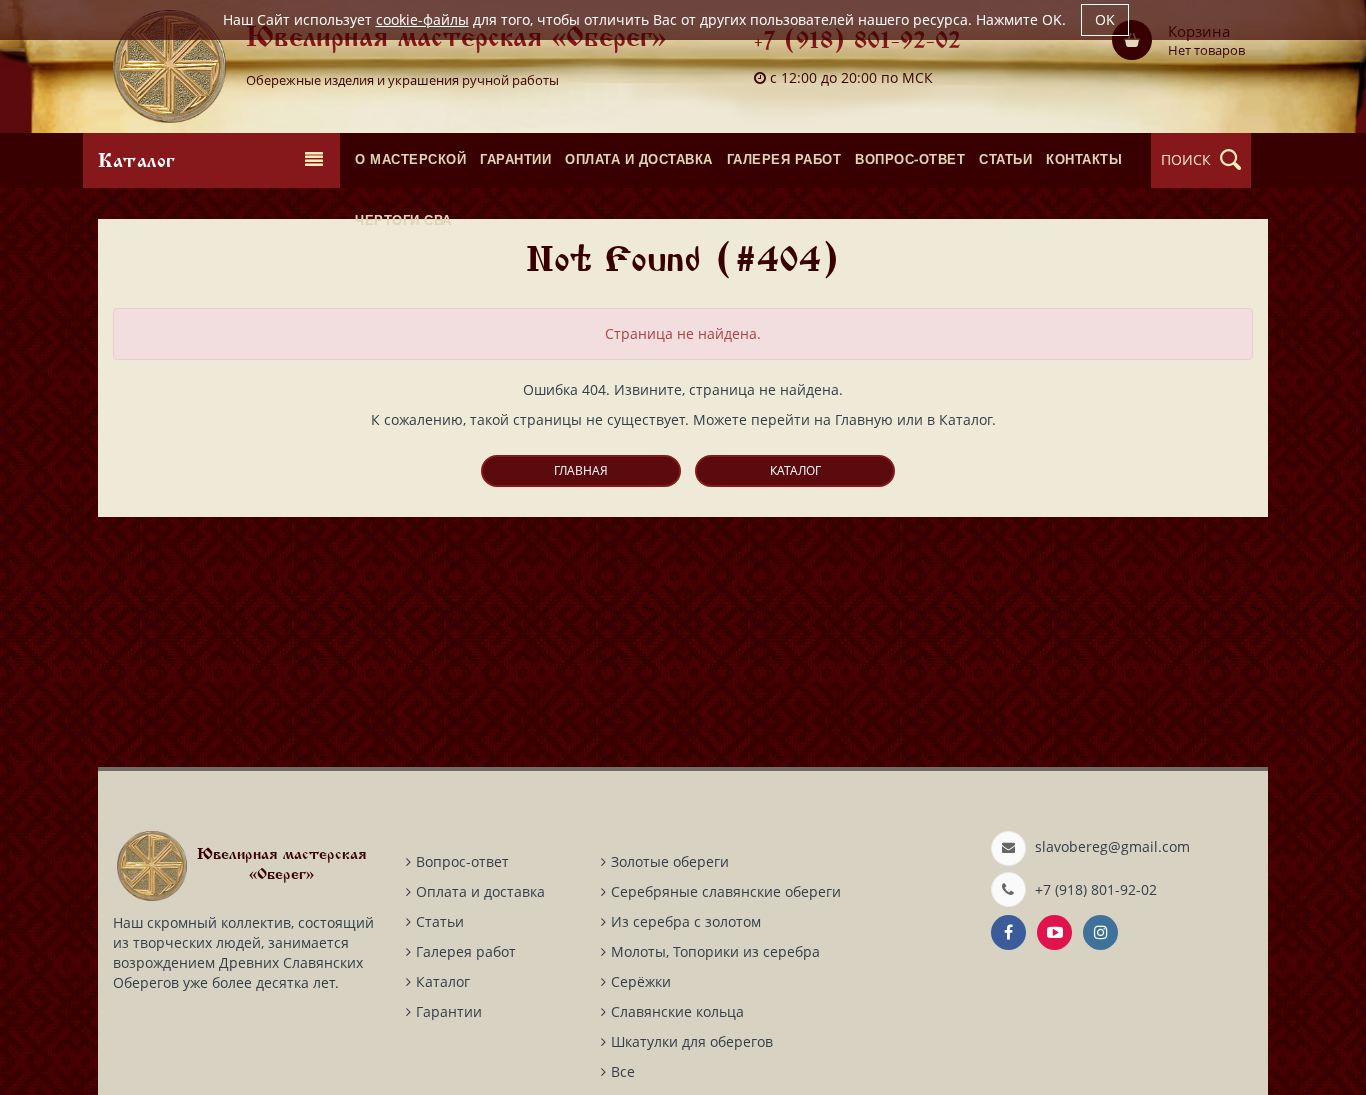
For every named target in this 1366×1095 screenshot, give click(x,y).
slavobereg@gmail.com (1112, 846)
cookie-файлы (422, 19)
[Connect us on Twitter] (1054, 932)
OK (1105, 19)
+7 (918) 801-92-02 (857, 42)
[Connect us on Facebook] (1008, 932)
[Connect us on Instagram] (1100, 932)
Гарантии (449, 1011)
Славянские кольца (677, 1011)
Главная (581, 470)
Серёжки (641, 981)
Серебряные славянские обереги (726, 891)
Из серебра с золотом (686, 921)
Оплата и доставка (480, 891)
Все (623, 1071)
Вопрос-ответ (462, 861)
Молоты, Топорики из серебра (715, 951)
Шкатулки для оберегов (692, 1041)
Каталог (795, 470)
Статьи (440, 921)
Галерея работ (466, 951)
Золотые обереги (670, 861)
